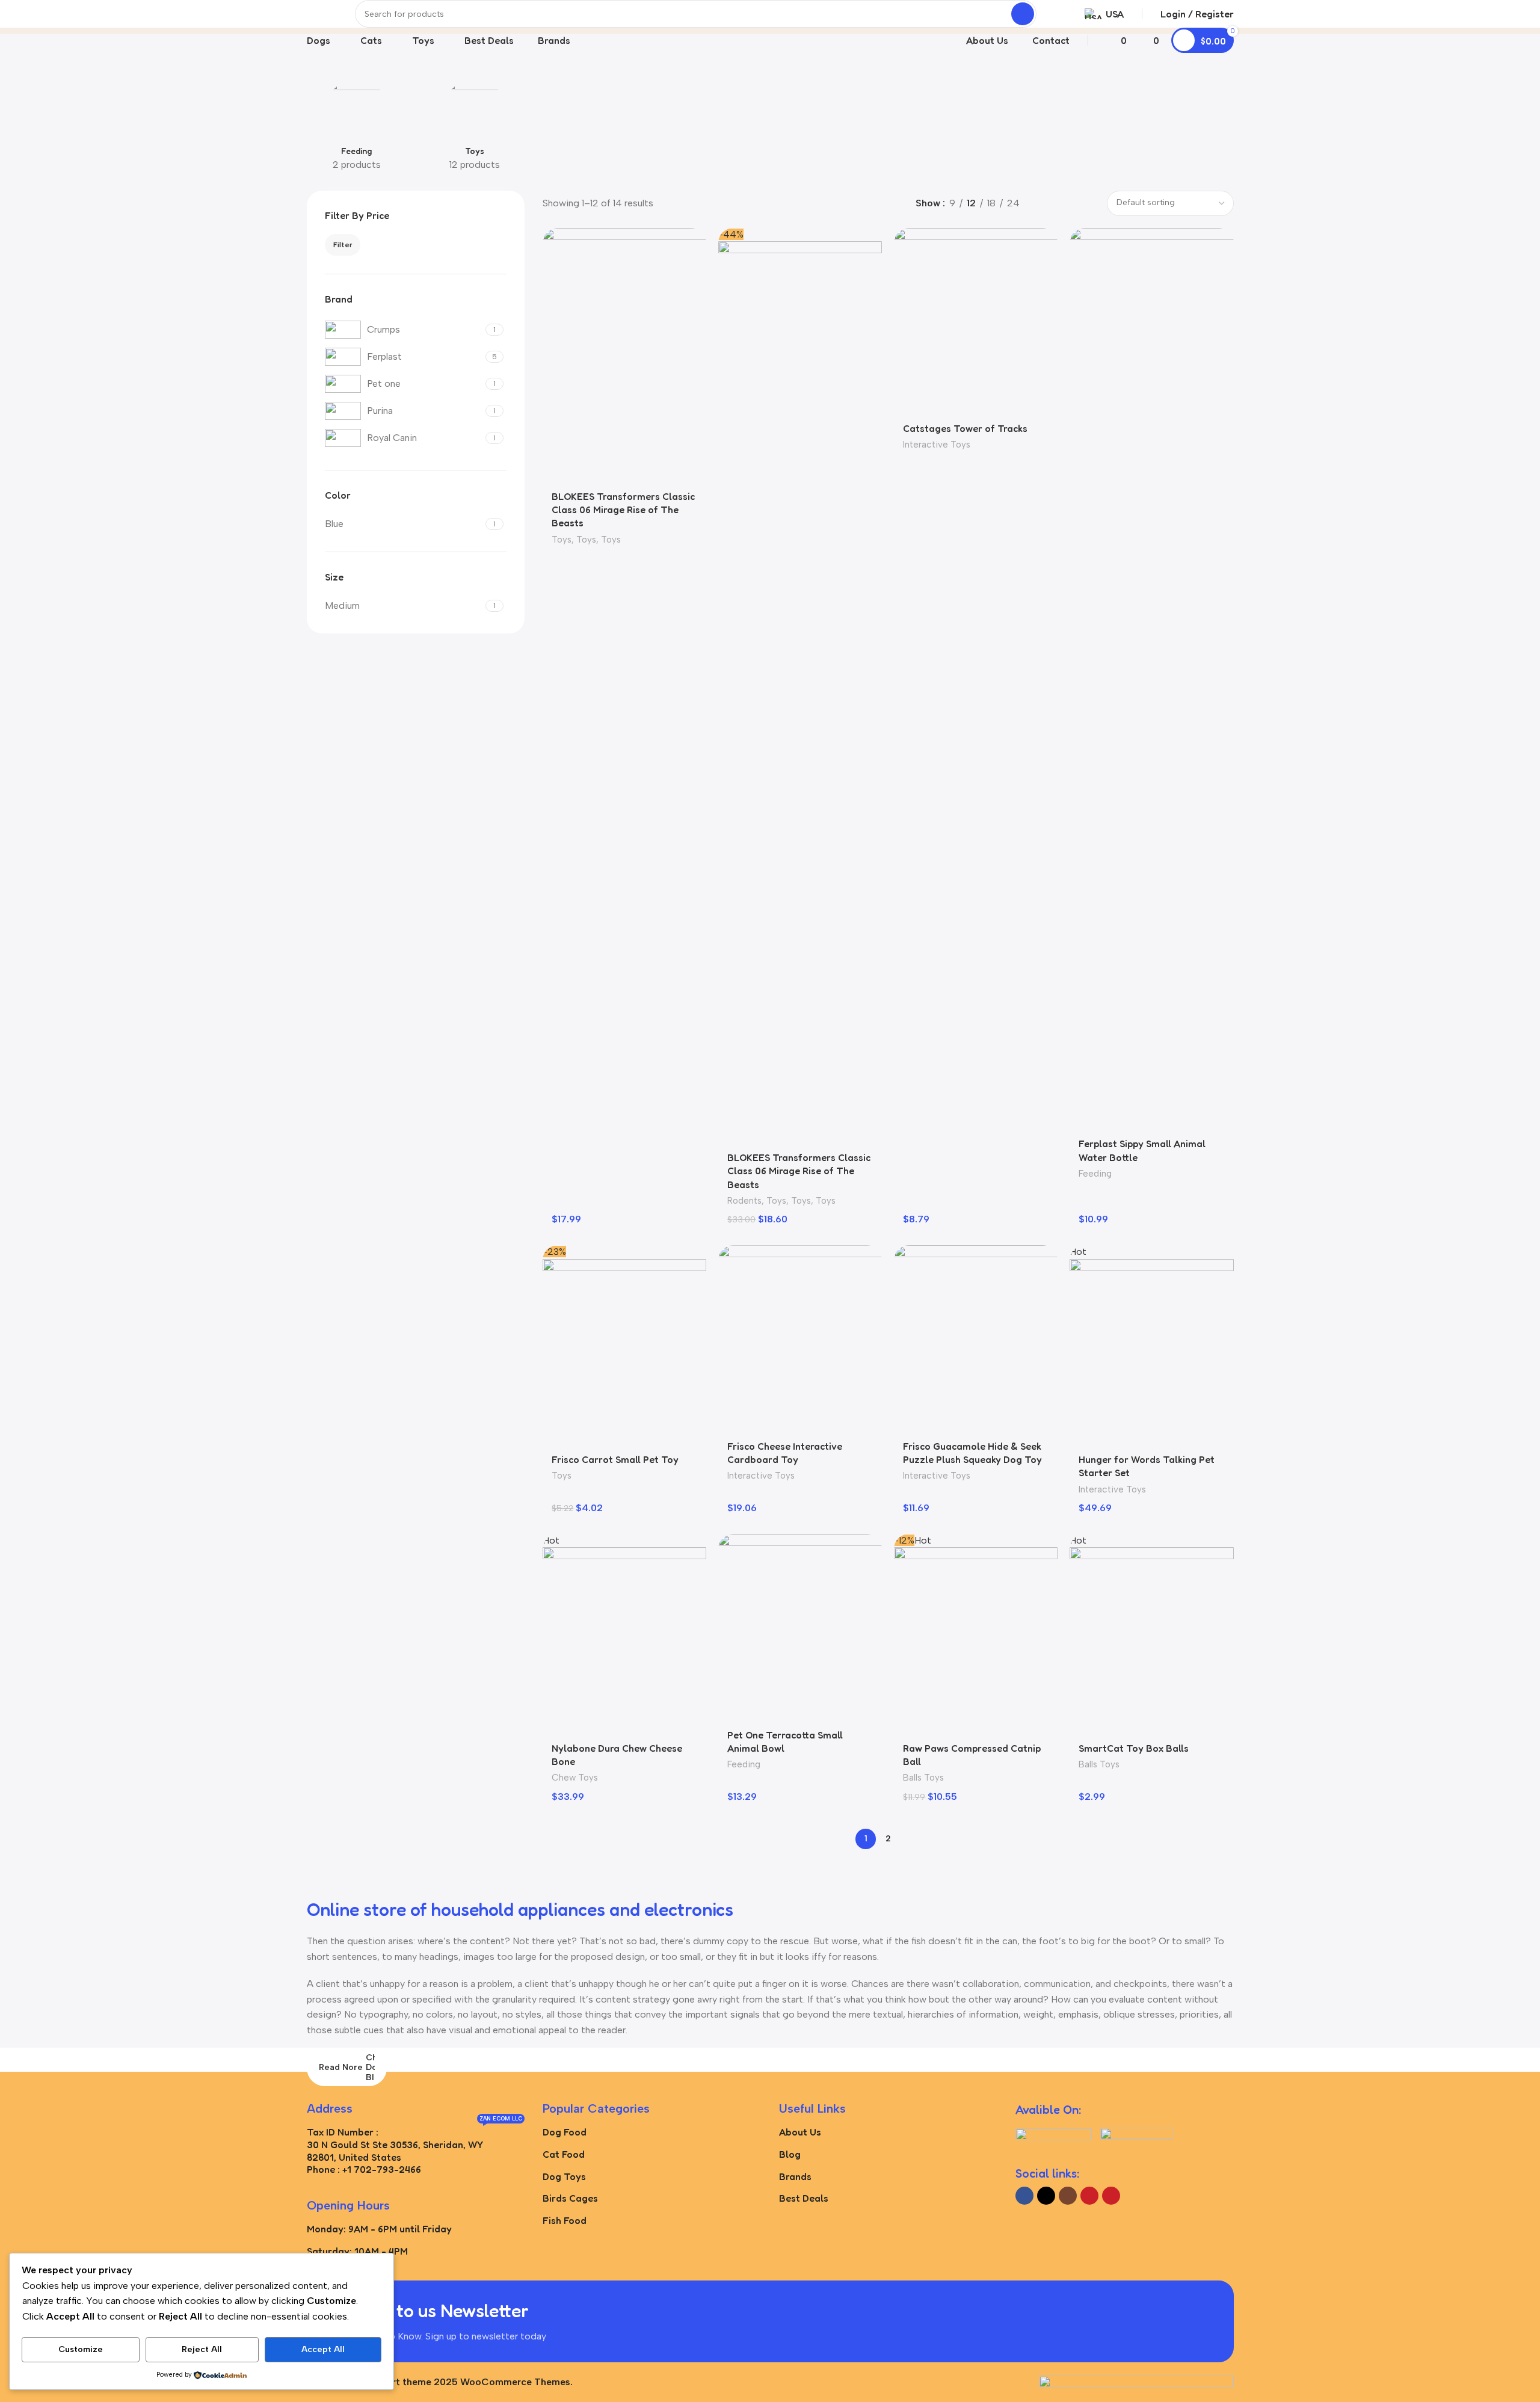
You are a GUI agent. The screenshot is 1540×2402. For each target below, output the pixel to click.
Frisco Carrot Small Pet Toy (615, 1459)
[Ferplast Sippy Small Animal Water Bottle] (1151, 679)
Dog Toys (564, 2176)
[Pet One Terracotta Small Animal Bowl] (800, 1628)
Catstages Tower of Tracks (965, 428)
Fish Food (565, 2220)
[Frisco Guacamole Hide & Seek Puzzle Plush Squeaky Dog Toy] (976, 1339)
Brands (795, 2176)
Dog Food (565, 2132)
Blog (790, 2154)
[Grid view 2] (1043, 203)
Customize (81, 2349)
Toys (562, 540)
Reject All (202, 2349)
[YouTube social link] (1089, 2196)
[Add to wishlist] (691, 242)
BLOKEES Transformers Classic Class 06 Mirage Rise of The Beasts (623, 510)
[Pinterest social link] (1111, 2196)
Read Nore (341, 2067)
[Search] (1023, 14)
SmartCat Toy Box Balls (1134, 1748)
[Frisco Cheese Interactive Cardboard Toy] (800, 1339)
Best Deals (804, 2198)
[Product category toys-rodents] (475, 128)
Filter (343, 245)
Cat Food (564, 2154)
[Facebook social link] (1024, 2196)
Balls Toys (923, 1778)
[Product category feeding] (357, 128)
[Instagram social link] (1068, 2196)
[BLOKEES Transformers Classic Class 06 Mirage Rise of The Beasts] (624, 355)
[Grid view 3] (1065, 203)
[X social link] (1046, 2196)
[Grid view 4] (1088, 203)
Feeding (1095, 1174)
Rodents (744, 1201)
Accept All (323, 2349)
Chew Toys (575, 1778)
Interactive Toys (937, 445)
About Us (800, 2132)
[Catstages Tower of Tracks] (976, 322)
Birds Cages (570, 2198)
